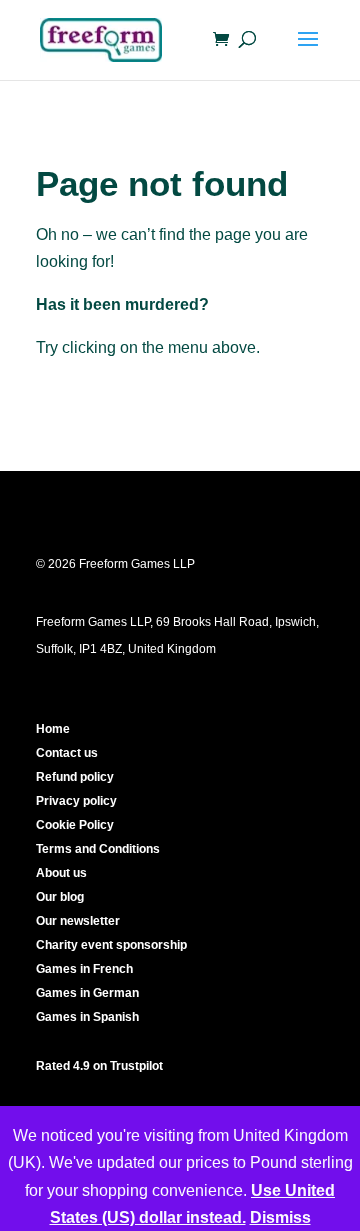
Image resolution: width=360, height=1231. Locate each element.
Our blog (60, 897)
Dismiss (280, 1217)
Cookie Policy (75, 825)
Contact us (67, 753)
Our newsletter (78, 921)
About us (61, 873)
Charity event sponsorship (111, 945)
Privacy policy (76, 801)
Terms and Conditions (98, 849)
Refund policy (75, 777)
